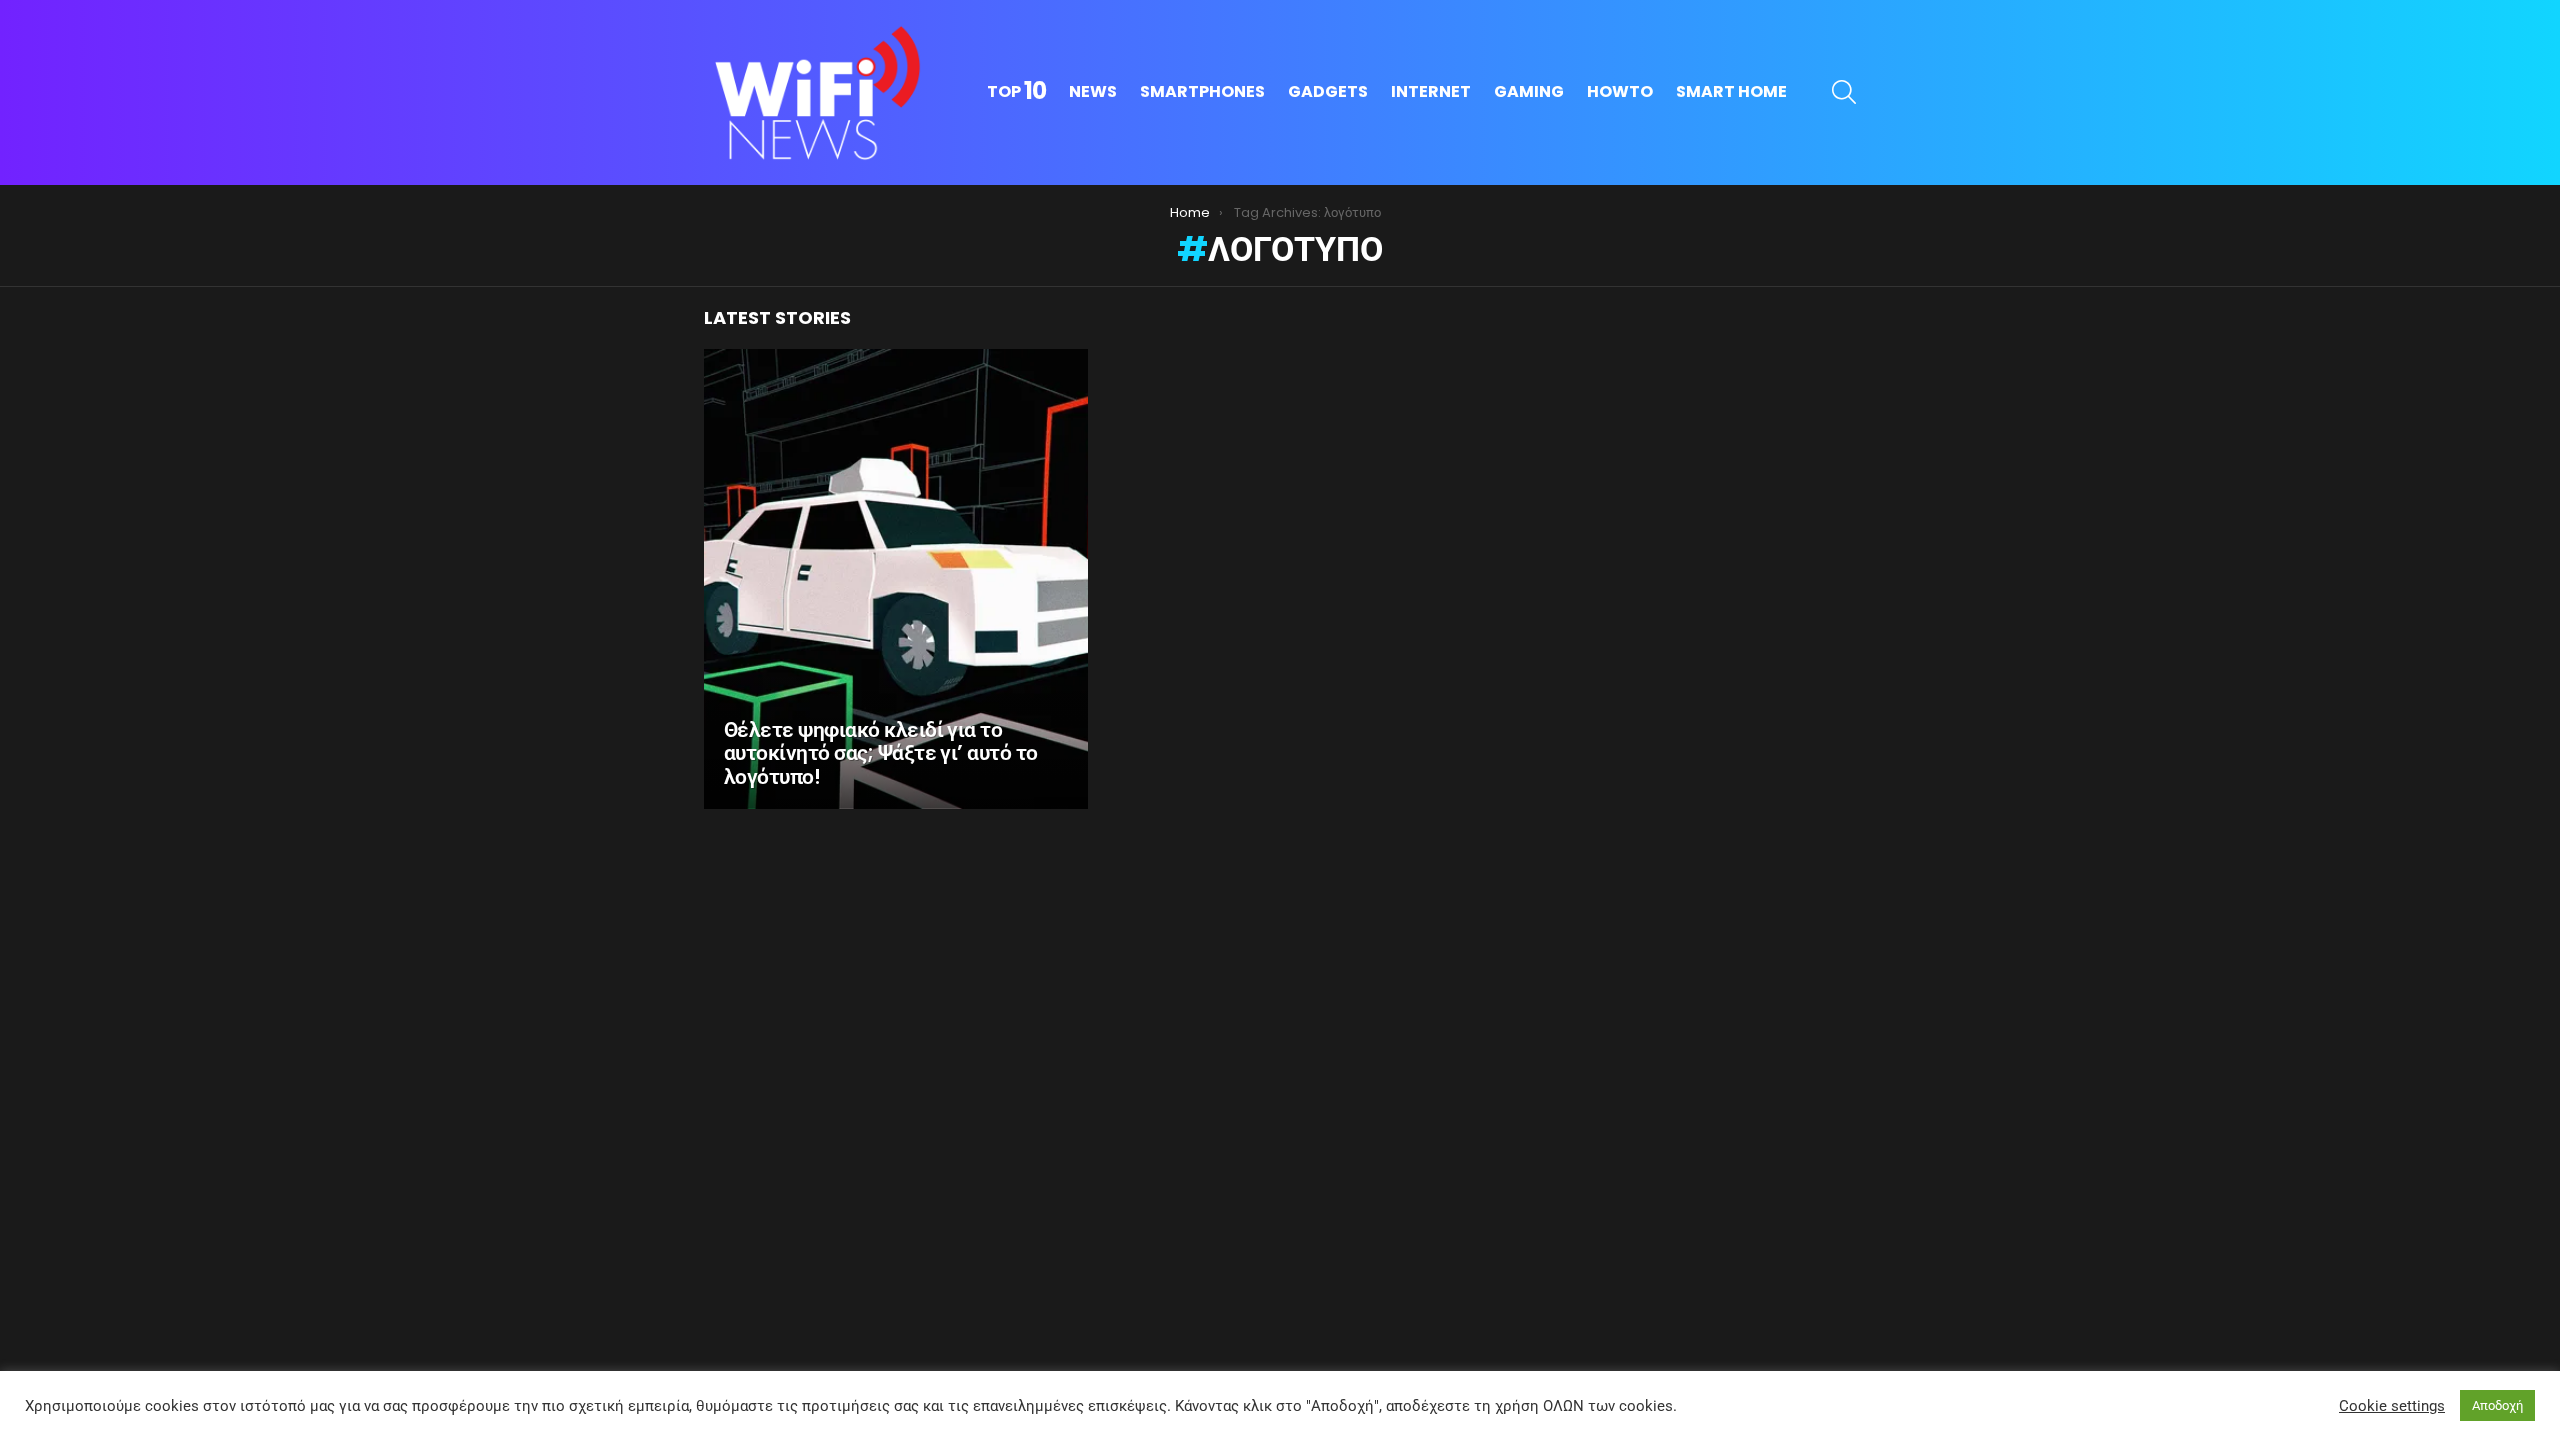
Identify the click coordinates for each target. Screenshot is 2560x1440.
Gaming (1529, 91)
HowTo (1620, 91)
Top (1016, 92)
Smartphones (1202, 91)
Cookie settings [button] (2392, 1406)
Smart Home (1731, 91)
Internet (1431, 91)
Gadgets (1328, 91)
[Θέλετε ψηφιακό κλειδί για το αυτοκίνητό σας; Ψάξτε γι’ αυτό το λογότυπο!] (896, 579)
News (1093, 91)
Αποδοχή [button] (2497, 1405)
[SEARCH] (1844, 92)
